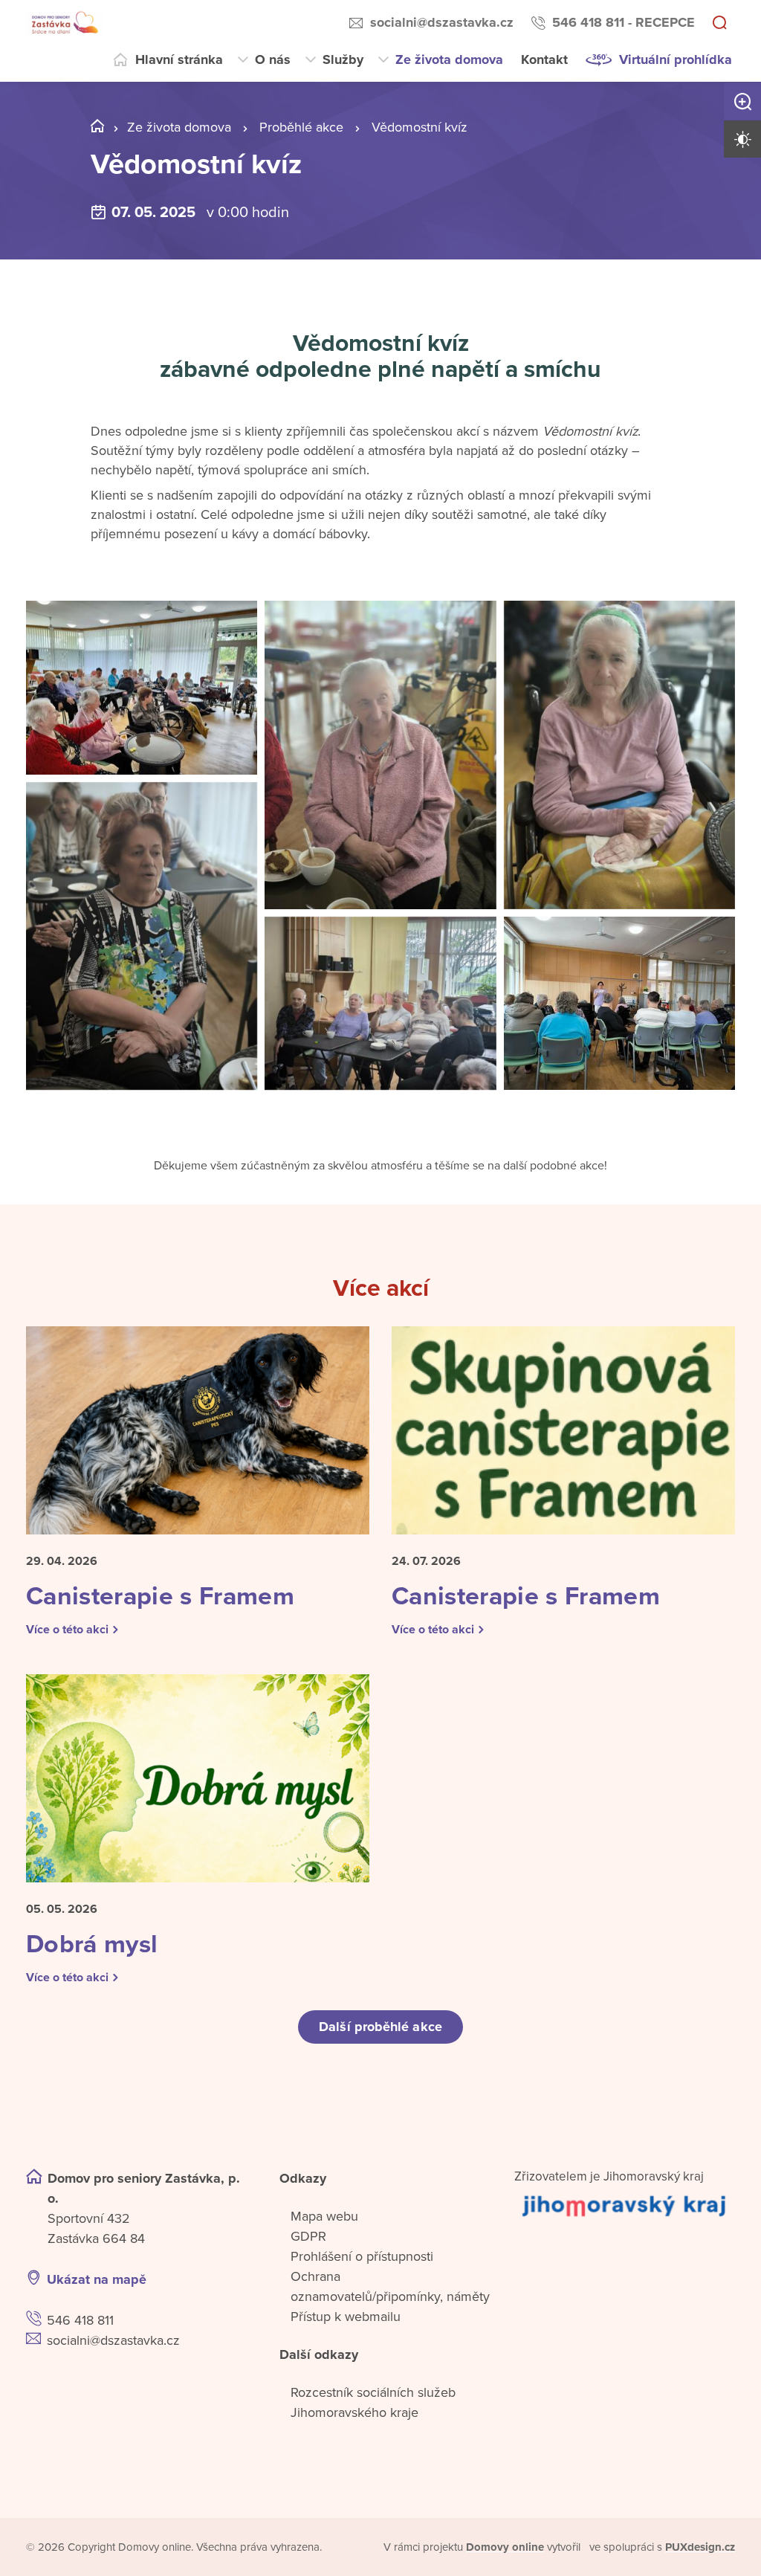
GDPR (308, 2236)
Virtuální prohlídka (676, 59)
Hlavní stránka (179, 59)
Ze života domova (449, 59)
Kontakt (544, 59)
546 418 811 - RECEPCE (624, 22)
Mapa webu (324, 2216)
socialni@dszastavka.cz (442, 22)
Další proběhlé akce (380, 2027)
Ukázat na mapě (97, 2279)
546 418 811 (80, 2320)
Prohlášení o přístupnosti (362, 2256)
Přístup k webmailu (346, 2317)
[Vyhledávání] (719, 24)
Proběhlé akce (301, 127)
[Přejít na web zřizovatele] (625, 2205)
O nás (273, 59)
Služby (343, 59)
